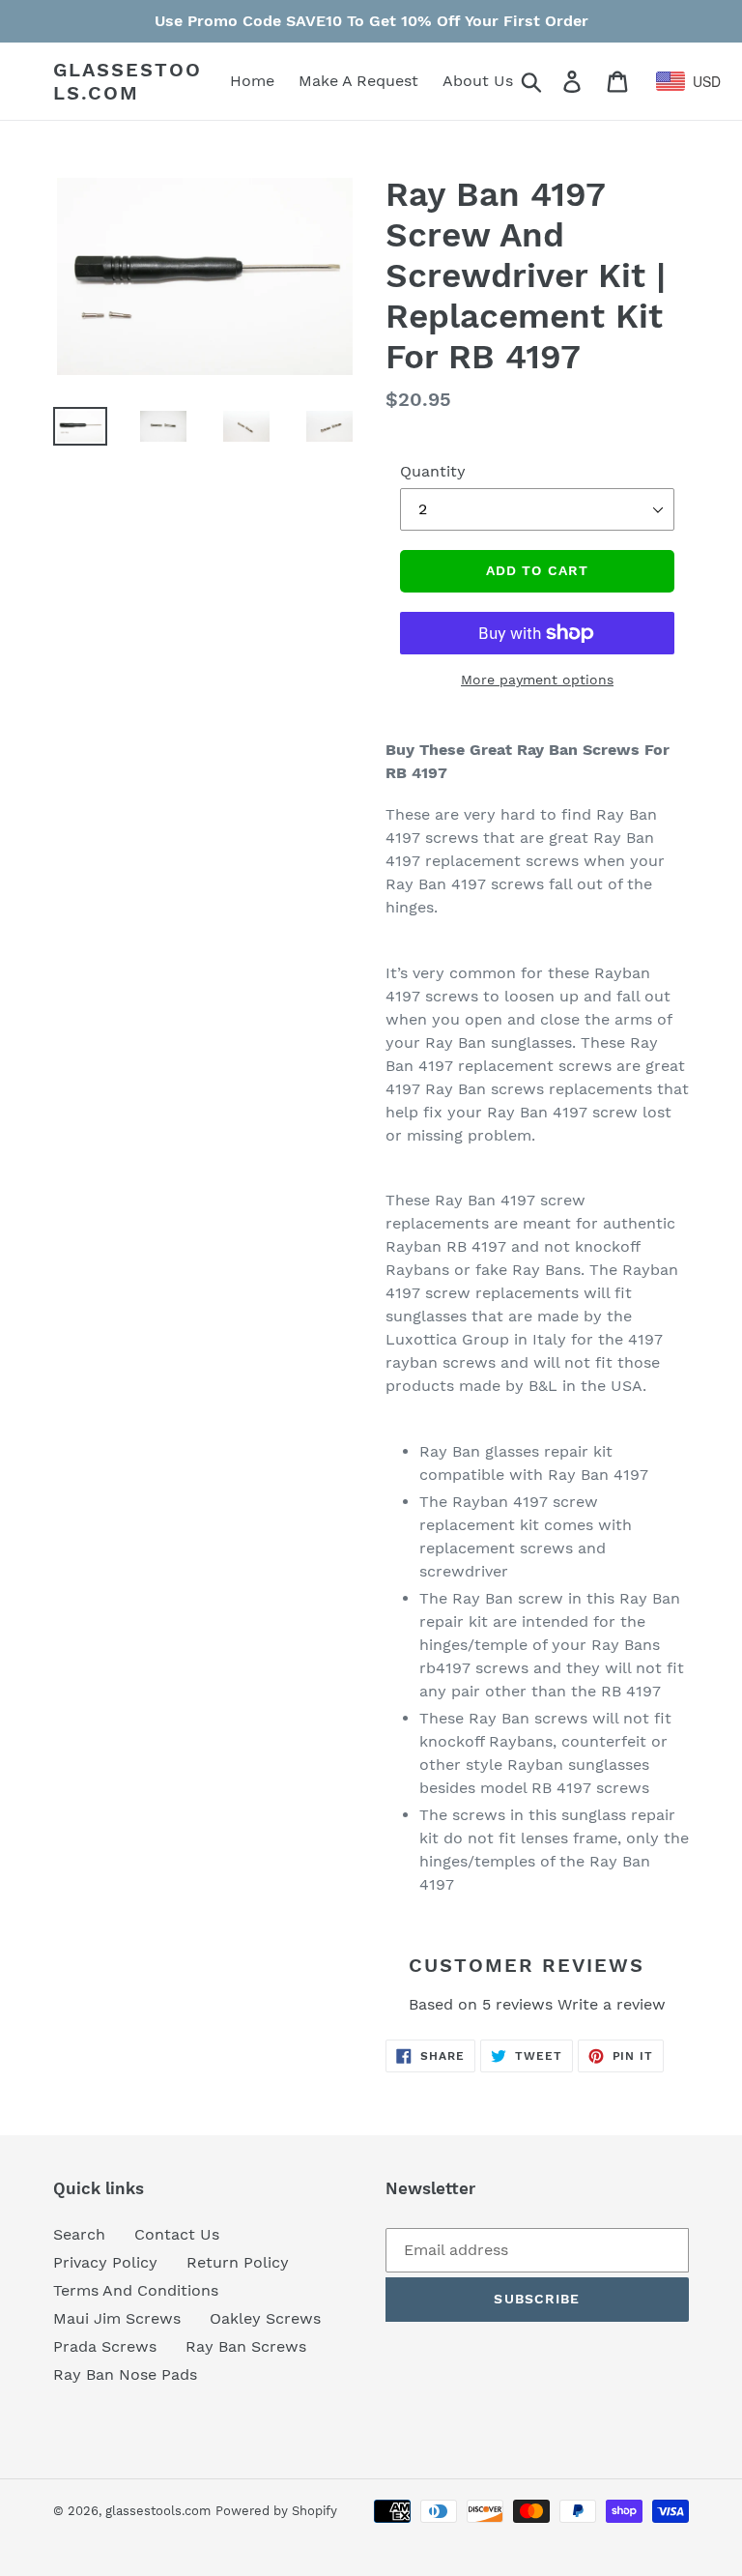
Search (79, 2234)
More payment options (537, 680)
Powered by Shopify (276, 2511)
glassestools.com (128, 81)
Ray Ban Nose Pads (125, 2374)
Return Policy (238, 2262)
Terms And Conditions (136, 2290)
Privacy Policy (105, 2262)
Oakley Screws (265, 2318)
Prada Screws (105, 2346)
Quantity (433, 471)
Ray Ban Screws (246, 2346)
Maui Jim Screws (117, 2318)
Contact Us (177, 2234)
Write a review (612, 2004)
